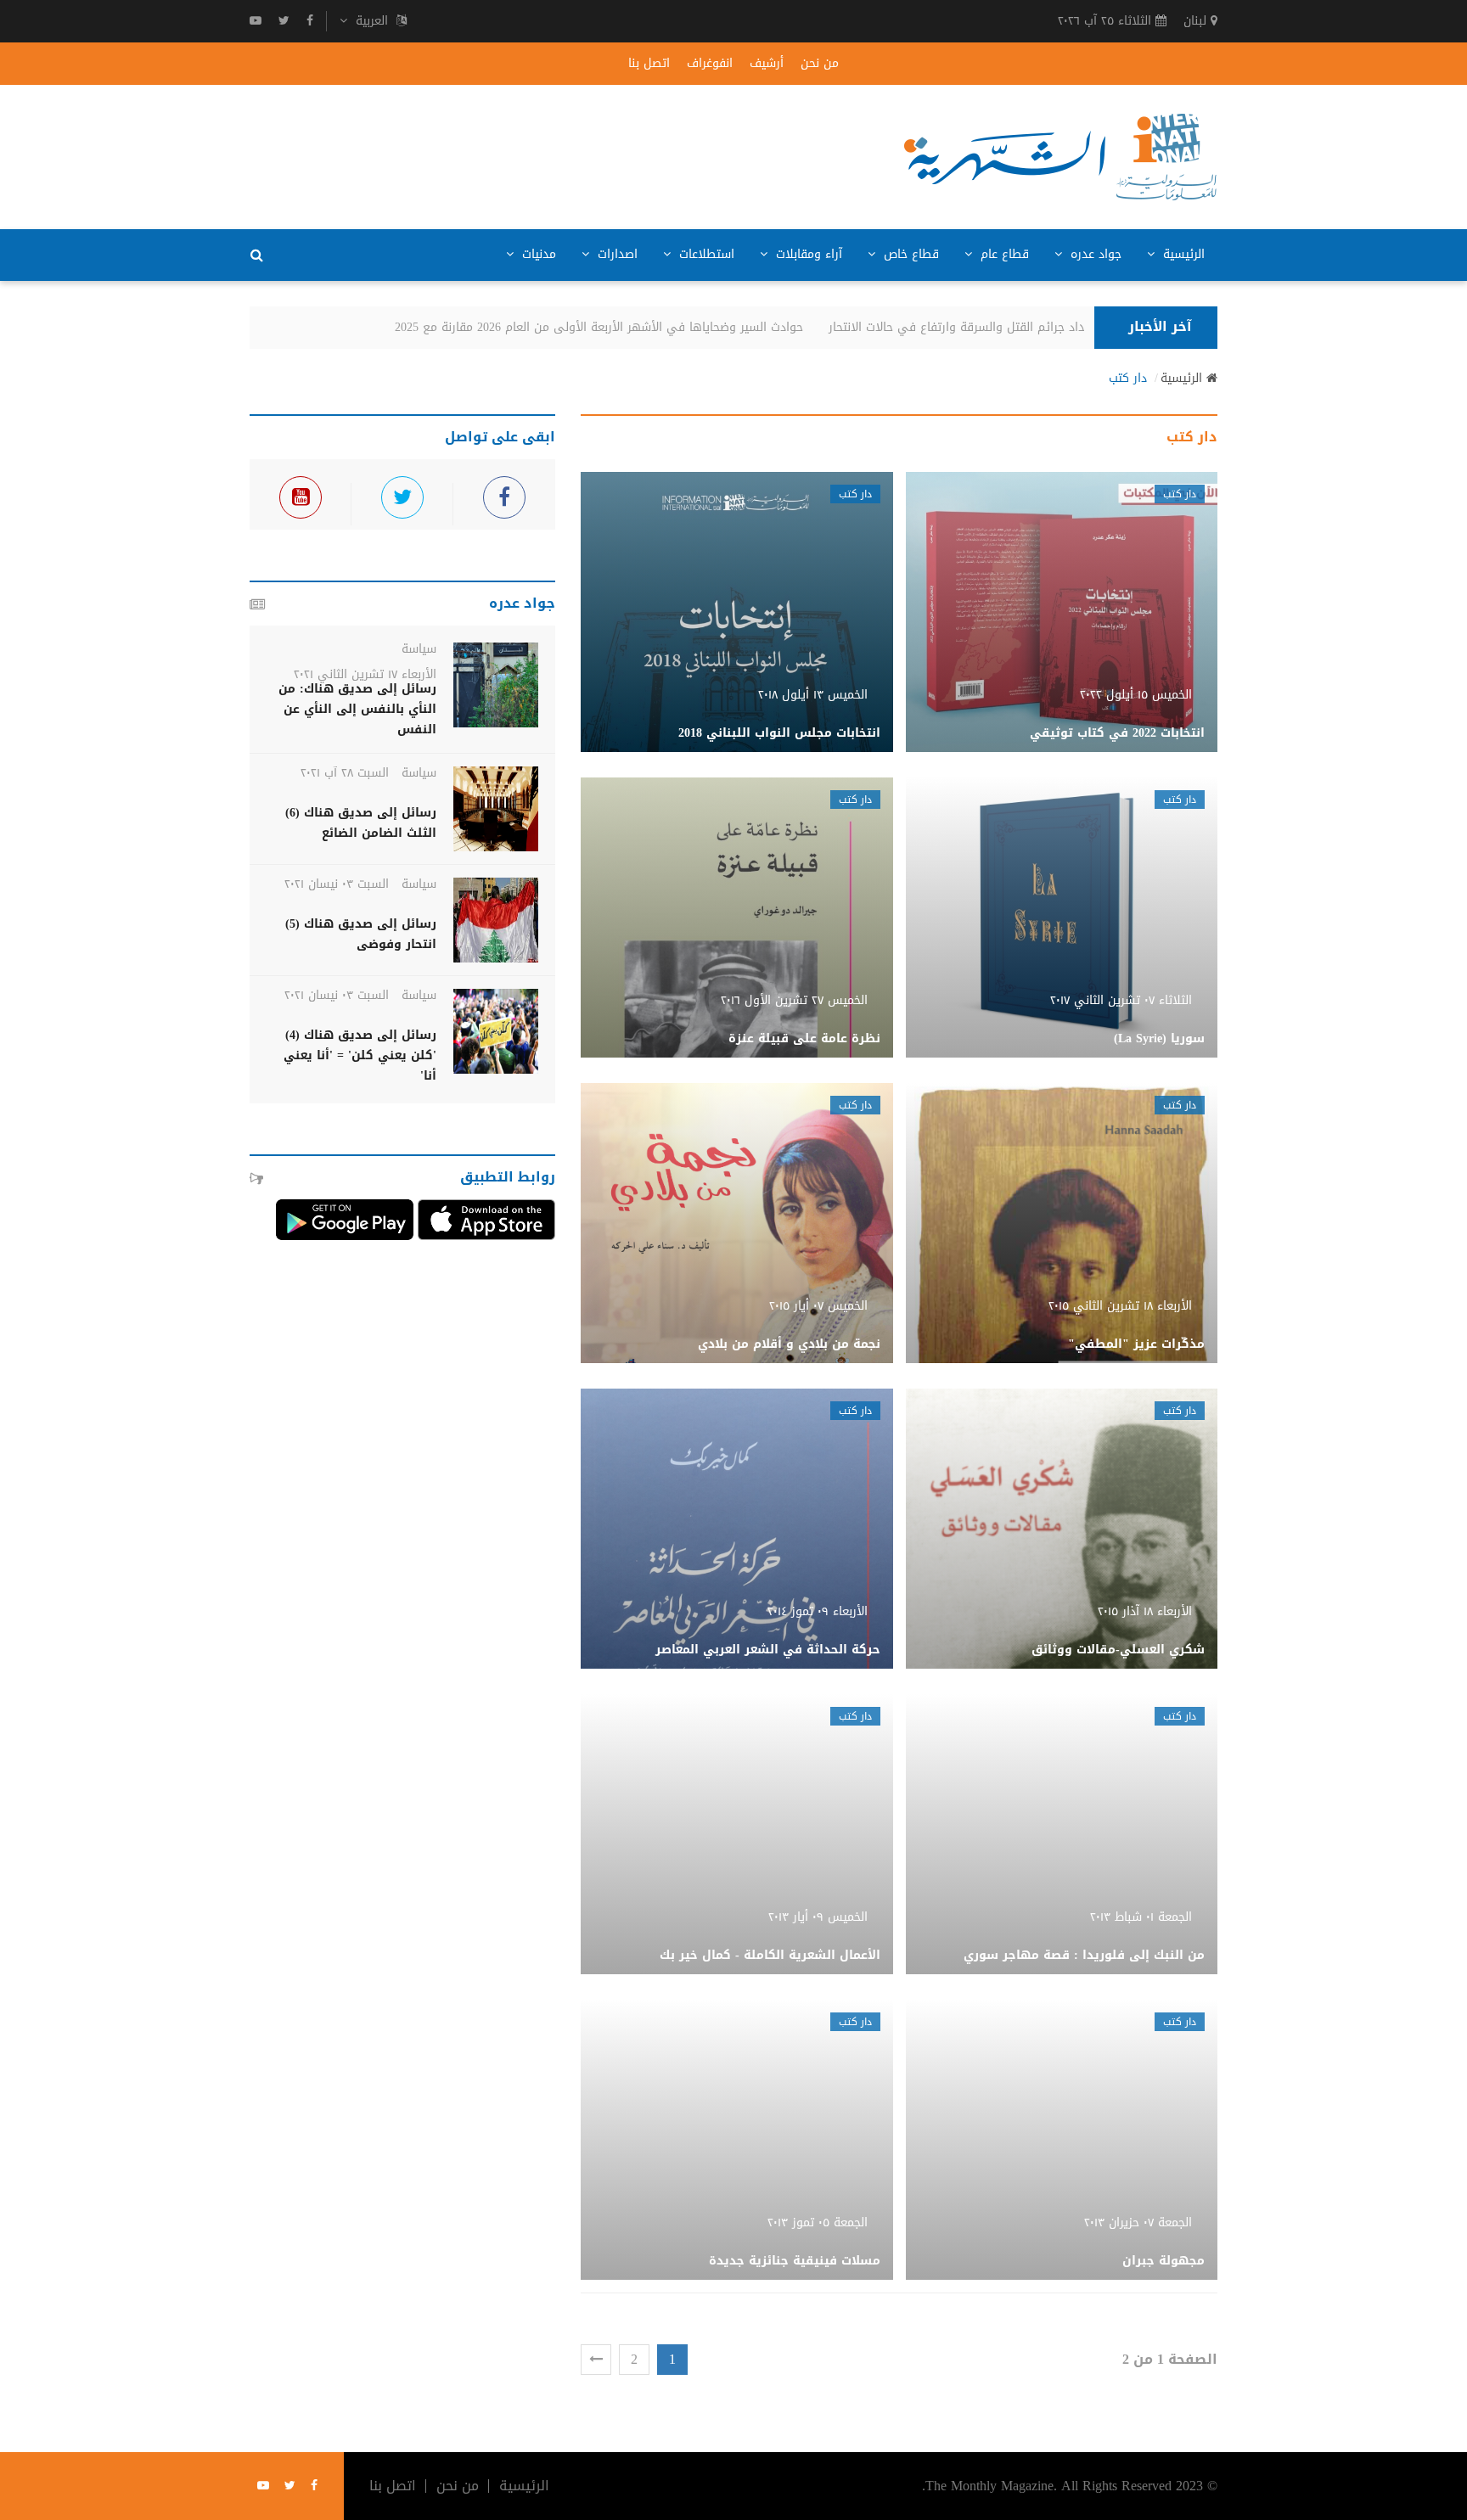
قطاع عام (1003, 254)
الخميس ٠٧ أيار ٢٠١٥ (818, 1306)
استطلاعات (705, 254)
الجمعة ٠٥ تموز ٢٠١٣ (818, 2223)
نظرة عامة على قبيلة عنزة (804, 1038)
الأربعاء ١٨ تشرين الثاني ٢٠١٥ (1120, 1306)
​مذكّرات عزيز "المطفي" (1136, 1344)
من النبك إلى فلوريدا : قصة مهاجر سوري (1084, 1955)
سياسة (419, 649)
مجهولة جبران (1163, 2261)
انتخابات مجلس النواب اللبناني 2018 (779, 733)
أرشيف (767, 64)
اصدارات (615, 254)
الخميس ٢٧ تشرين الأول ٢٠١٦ (794, 1000)
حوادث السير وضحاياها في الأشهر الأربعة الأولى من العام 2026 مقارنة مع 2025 (626, 327)
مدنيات (537, 254)
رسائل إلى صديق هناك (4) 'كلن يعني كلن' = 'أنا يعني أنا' (360, 1055)
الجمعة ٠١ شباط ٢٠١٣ (1141, 1917)
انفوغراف (710, 64)
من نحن (820, 64)
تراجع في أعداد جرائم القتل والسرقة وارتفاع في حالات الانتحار (1015, 327)
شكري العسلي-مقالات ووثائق (1118, 1650)
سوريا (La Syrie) (1159, 1038)
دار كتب (1128, 379)
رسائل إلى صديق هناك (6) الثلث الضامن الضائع (361, 823)
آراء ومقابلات (807, 254)
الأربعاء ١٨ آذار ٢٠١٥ (1145, 1611)
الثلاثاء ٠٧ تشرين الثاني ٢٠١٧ (1121, 1000)
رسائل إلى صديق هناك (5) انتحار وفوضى (361, 934)
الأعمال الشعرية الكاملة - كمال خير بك (770, 1955)
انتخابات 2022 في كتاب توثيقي (1117, 733)
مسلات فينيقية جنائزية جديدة (795, 2261)
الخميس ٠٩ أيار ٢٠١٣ (818, 1917)
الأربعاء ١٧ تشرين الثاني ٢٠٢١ (365, 674)
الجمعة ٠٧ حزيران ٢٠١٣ (1138, 2223)
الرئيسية (1182, 254)
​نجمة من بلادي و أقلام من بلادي (789, 1344)
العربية (372, 21)
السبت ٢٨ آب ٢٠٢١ (345, 773)
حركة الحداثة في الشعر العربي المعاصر (768, 1650)
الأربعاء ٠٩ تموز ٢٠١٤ (818, 1611)
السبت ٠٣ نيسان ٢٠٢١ (337, 884)
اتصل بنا (649, 64)
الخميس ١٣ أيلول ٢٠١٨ (813, 695)
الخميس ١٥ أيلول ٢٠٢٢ (1136, 695)
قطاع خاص (909, 254)
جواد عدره (1094, 254)
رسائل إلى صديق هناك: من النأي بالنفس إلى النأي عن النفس (357, 709)
